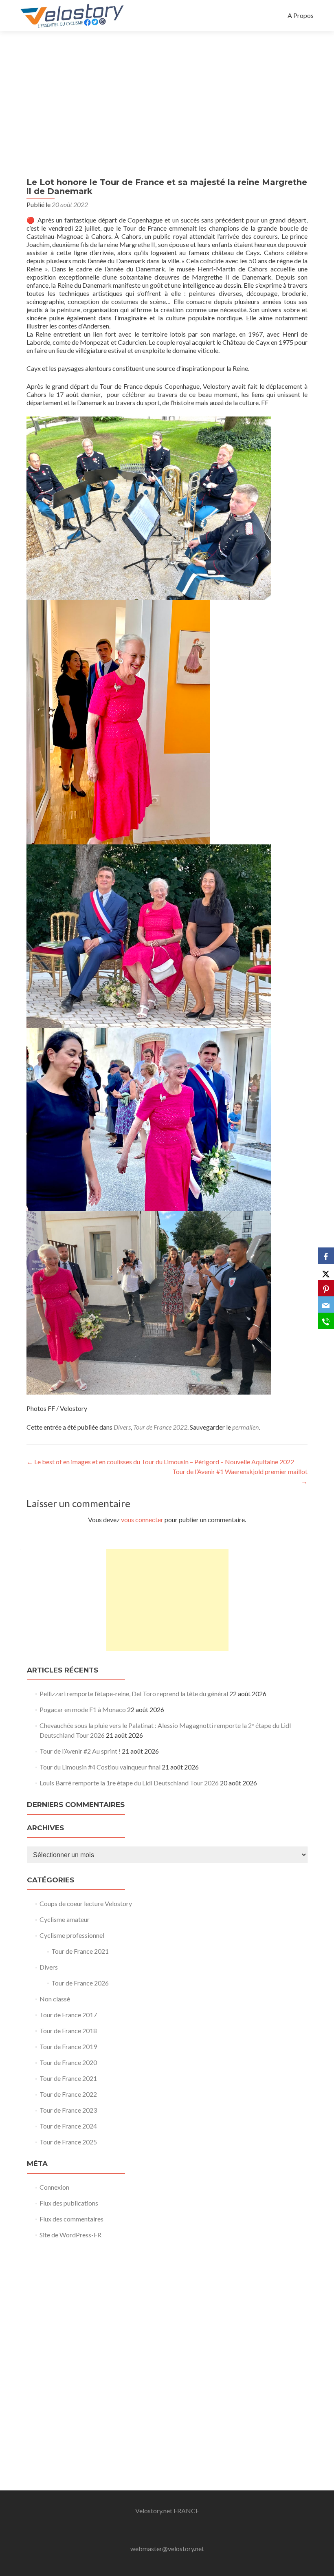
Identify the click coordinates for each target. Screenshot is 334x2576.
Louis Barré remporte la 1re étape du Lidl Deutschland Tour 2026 (129, 1783)
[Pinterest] (326, 1288)
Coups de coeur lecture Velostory (86, 1903)
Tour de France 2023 (68, 2110)
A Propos (301, 15)
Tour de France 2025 (68, 2142)
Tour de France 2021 (80, 1951)
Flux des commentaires (71, 2219)
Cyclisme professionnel (72, 1935)
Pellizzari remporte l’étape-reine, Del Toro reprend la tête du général (134, 1693)
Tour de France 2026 (80, 1983)
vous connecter (142, 1519)
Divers (122, 1427)
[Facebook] (326, 1256)
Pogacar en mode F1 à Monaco (83, 1709)
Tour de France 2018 (68, 2031)
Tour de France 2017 (68, 2015)
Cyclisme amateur (65, 1919)
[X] (326, 1272)
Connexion (54, 2187)
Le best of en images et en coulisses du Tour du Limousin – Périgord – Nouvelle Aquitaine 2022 (160, 1462)
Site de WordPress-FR (70, 2235)
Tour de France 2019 (68, 2046)
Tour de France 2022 (160, 1427)
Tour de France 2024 (68, 2126)
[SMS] (326, 1321)
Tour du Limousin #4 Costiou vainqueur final (100, 1767)
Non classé (55, 1999)
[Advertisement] (167, 92)
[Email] (326, 1305)
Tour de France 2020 (68, 2062)
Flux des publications (69, 2203)
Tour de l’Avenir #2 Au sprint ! (80, 1751)
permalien (245, 1427)
